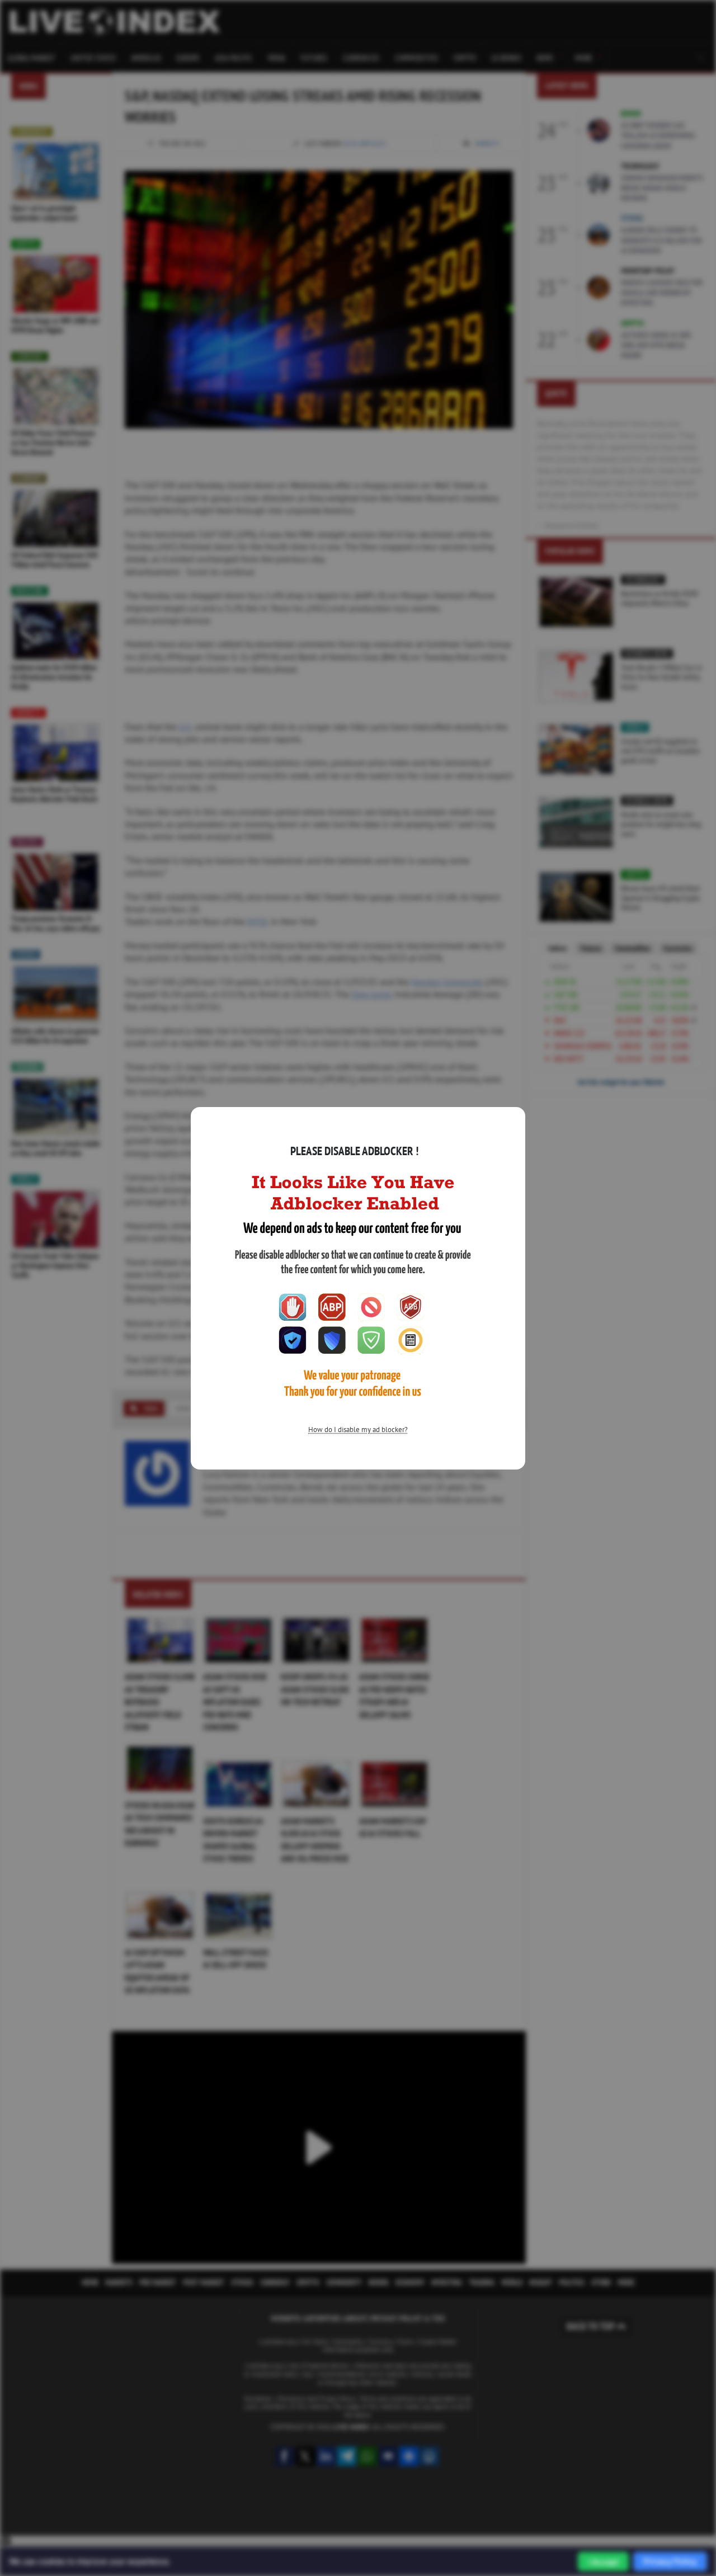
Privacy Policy (670, 2561)
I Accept (603, 2562)
